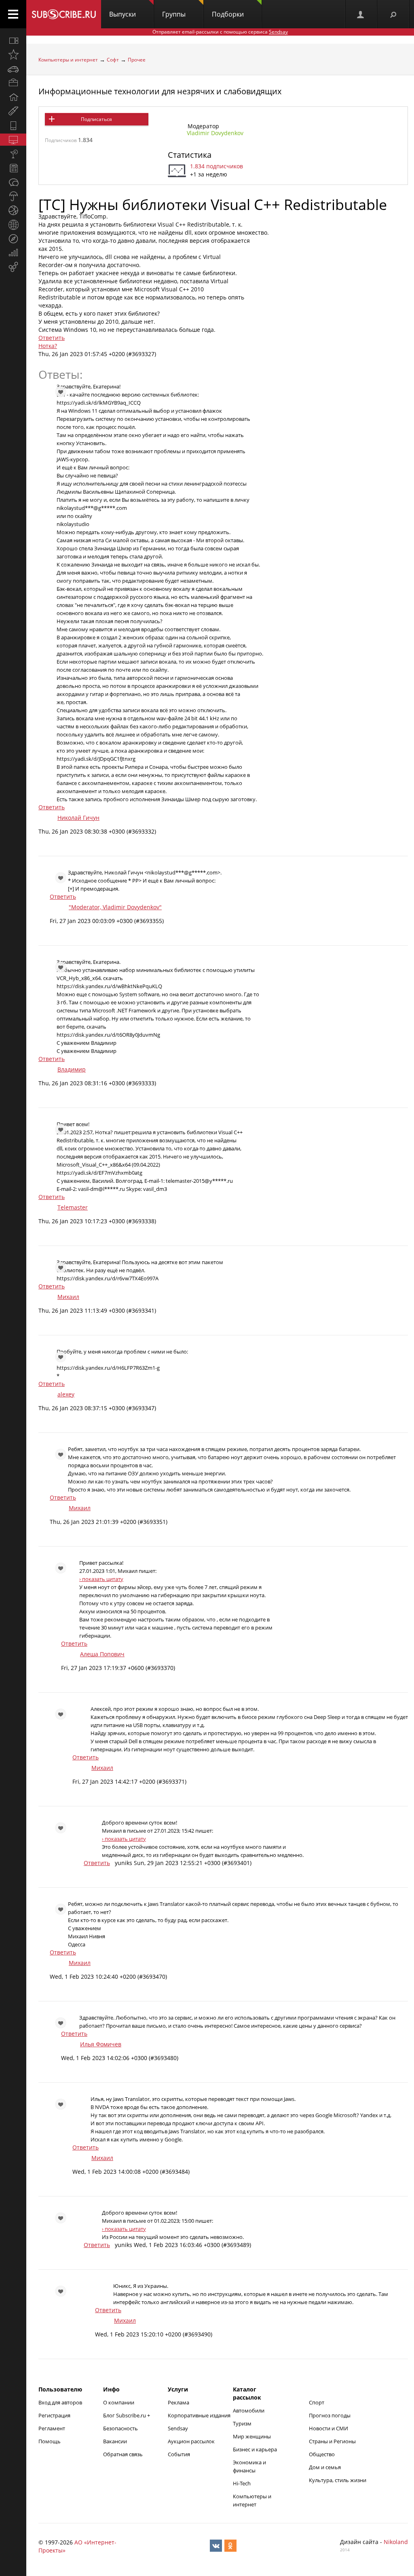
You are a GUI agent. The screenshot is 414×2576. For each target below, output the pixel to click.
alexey (66, 1394)
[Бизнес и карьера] (13, 83)
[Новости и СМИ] (13, 168)
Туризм (242, 2423)
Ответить (52, 338)
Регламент (52, 2428)
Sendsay (178, 2428)
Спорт (317, 2402)
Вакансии (115, 2441)
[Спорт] (13, 210)
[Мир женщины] (13, 111)
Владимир (72, 1069)
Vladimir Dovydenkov (215, 133)
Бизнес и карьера (255, 2449)
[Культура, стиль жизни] (13, 154)
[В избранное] (57, 215)
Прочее (137, 60)
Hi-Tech (242, 2483)
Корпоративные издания (199, 2415)
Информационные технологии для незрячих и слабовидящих (160, 91)
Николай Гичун (78, 818)
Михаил (68, 1297)
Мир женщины (252, 2436)
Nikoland (396, 2542)
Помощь (50, 2441)
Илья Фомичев (101, 2044)
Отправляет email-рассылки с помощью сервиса (220, 32)
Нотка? (48, 346)
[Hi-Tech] (13, 125)
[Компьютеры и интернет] (13, 140)
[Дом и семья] (13, 97)
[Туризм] (13, 239)
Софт (113, 60)
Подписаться (96, 119)
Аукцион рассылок (191, 2441)
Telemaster (73, 1207)
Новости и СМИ (328, 2428)
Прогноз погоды (330, 2415)
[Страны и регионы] (13, 225)
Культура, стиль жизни (338, 2480)
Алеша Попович (102, 1654)
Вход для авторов (60, 2402)
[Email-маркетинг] (13, 267)
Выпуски (123, 14)
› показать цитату (101, 1579)
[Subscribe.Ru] (64, 14)
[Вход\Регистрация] (361, 14)
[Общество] (13, 182)
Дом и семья (325, 2467)
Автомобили (249, 2410)
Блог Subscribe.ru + (127, 2415)
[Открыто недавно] (13, 55)
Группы (174, 14)
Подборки (228, 14)
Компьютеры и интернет (68, 60)
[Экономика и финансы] (13, 253)
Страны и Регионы (332, 2441)
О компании (119, 2402)
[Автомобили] (13, 69)
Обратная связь (123, 2454)
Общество (322, 2454)
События (179, 2454)
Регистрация (54, 2415)
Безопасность (120, 2428)
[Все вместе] (13, 40)
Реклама (178, 2402)
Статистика (190, 155)
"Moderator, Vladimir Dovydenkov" (115, 907)
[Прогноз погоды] (13, 196)
